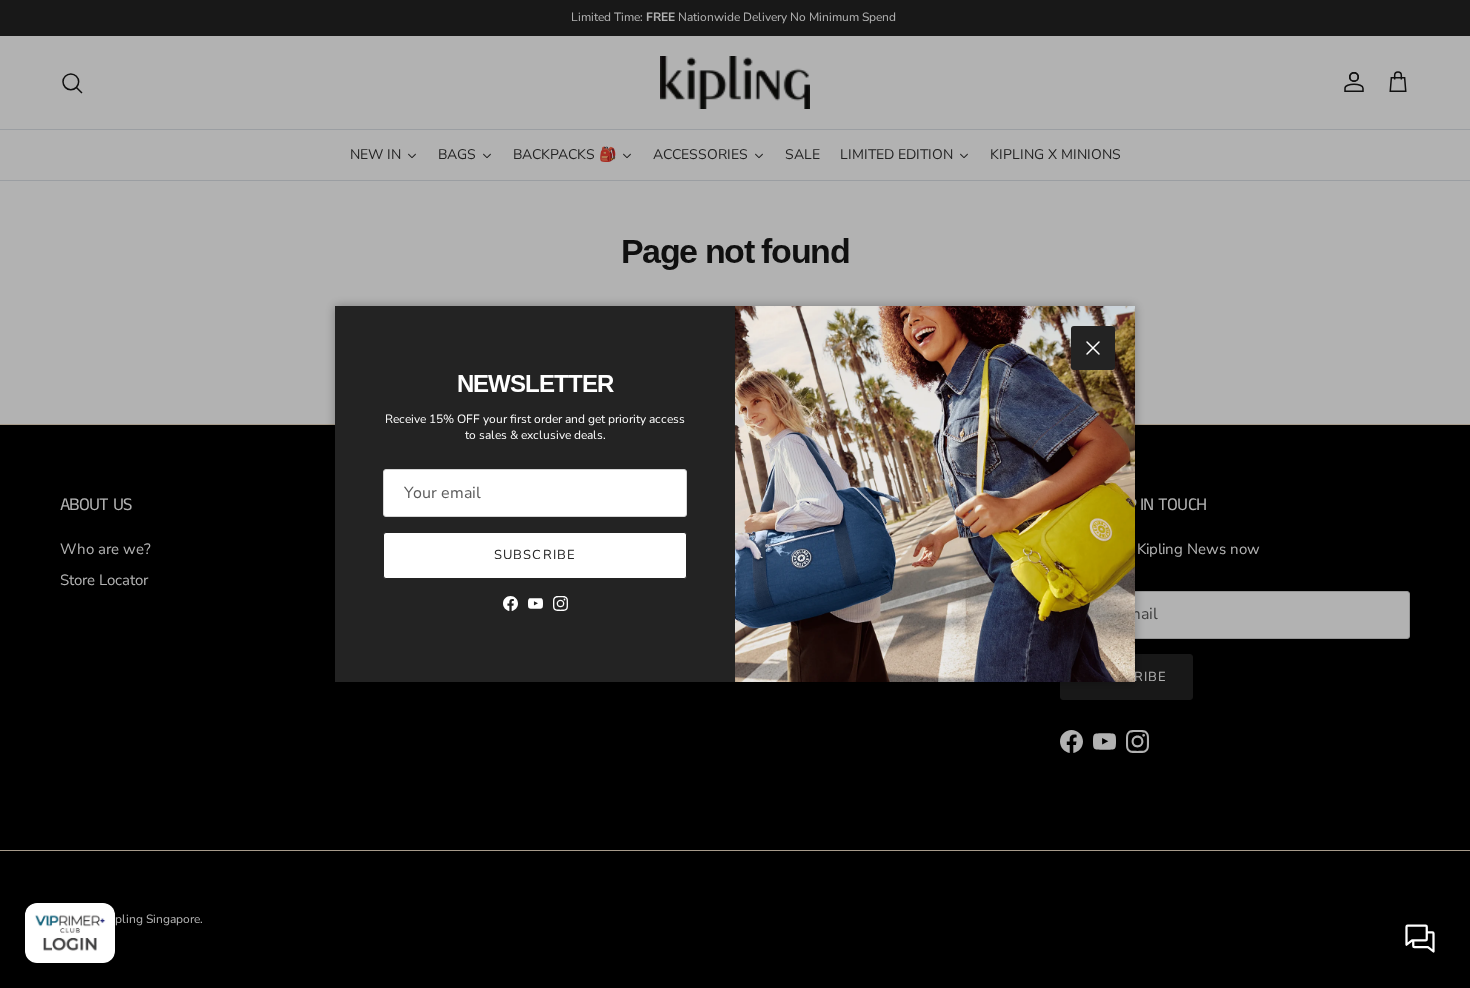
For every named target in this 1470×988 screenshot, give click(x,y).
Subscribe (534, 555)
